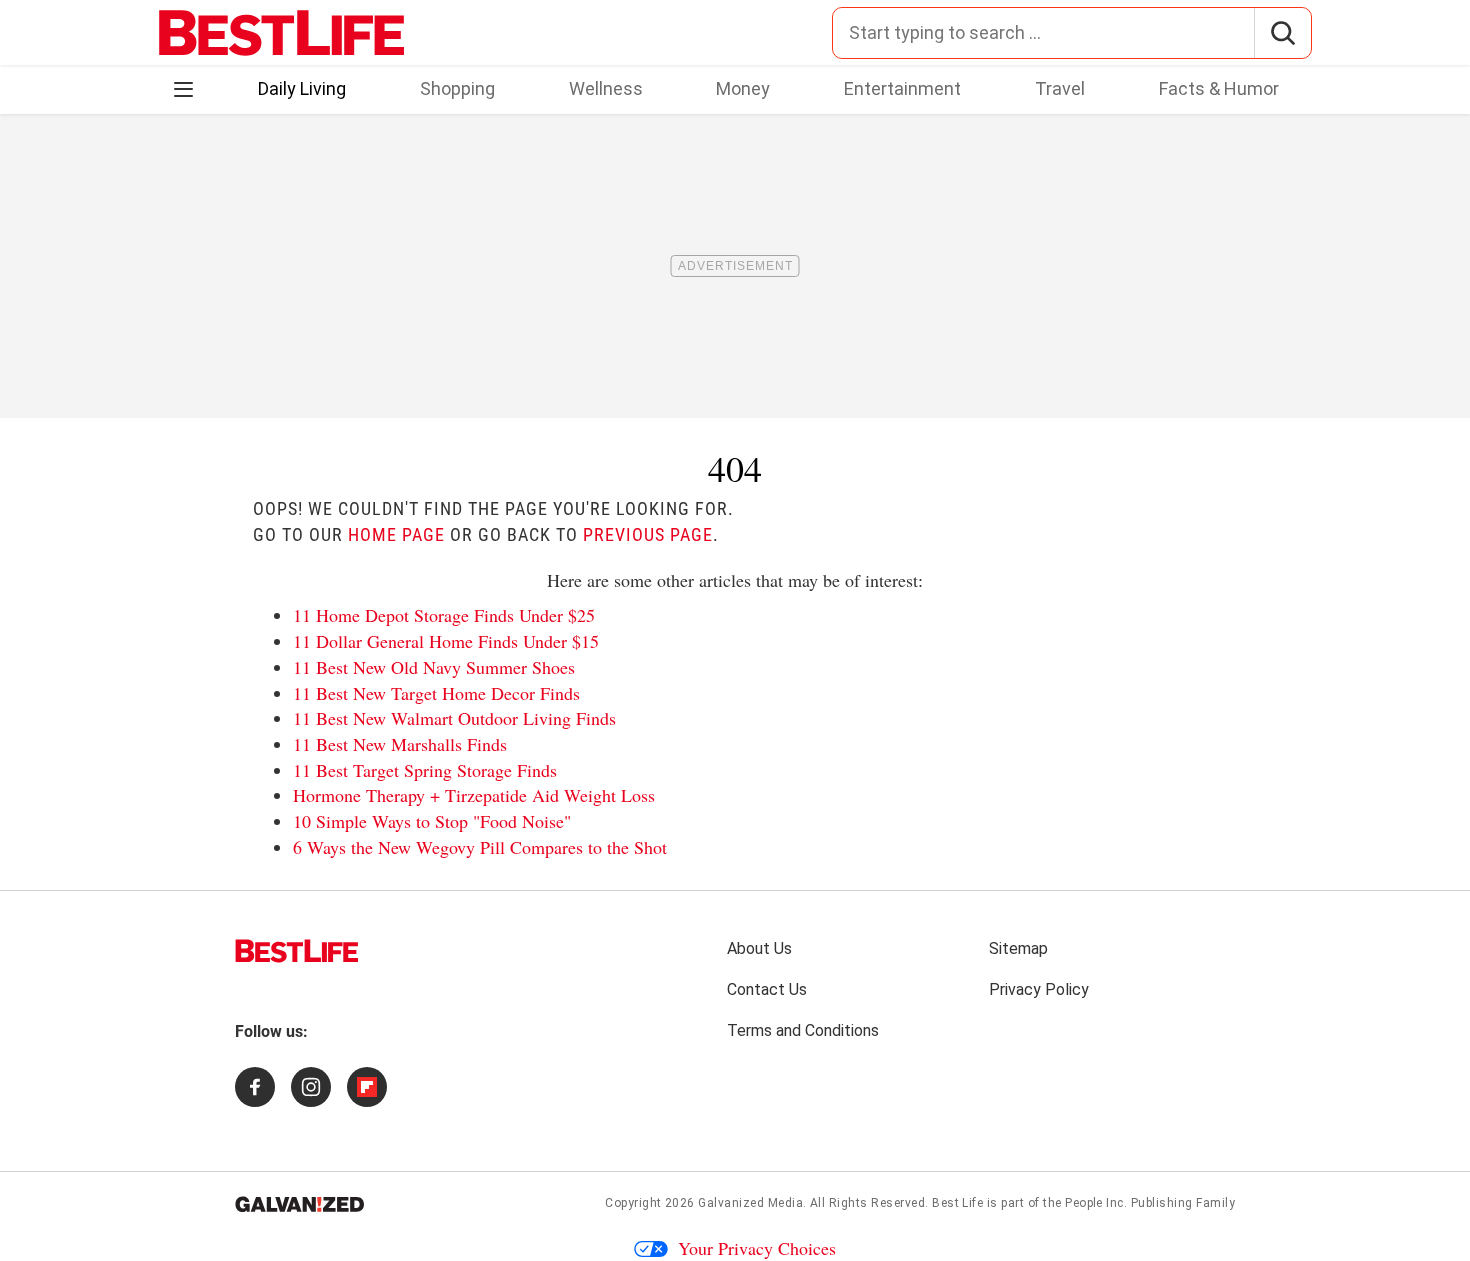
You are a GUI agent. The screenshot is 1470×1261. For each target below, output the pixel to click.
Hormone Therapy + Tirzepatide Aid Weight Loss (474, 795)
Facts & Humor (1219, 88)
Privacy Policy (1039, 989)
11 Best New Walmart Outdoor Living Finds (454, 718)
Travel (1060, 88)
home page (396, 534)
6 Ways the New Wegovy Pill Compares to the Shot (480, 847)
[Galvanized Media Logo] (299, 1204)
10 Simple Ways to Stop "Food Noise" (432, 821)
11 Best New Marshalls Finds (400, 744)
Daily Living (302, 88)
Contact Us (767, 989)
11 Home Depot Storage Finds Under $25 (444, 615)
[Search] (1282, 33)
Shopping (457, 88)
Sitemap (1018, 948)
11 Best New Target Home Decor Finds (436, 693)
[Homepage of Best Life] (297, 951)
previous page (648, 534)
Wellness (606, 88)
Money (743, 88)
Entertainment (902, 88)
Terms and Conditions (803, 1030)
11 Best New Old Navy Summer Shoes (434, 667)
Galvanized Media (750, 1203)
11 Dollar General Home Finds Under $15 (446, 641)
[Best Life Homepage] (281, 33)
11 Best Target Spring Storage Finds (425, 770)
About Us (759, 948)
